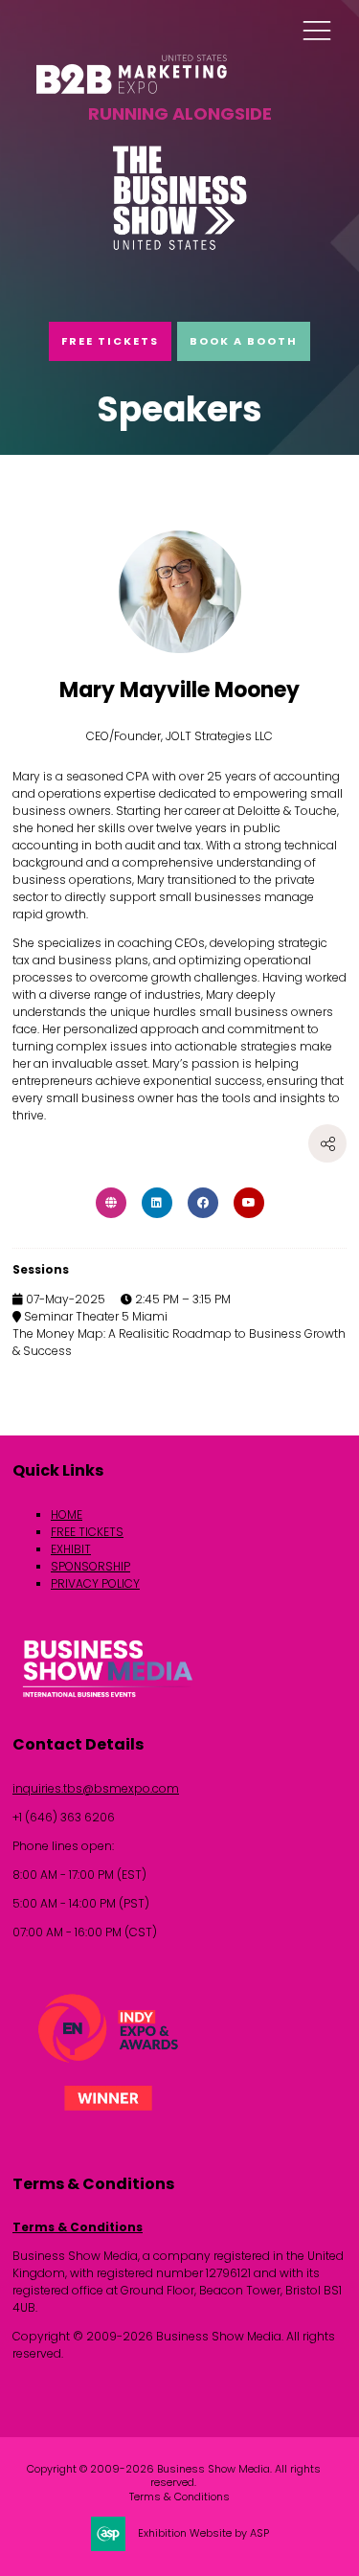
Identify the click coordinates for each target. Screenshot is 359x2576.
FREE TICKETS (110, 341)
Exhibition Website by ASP (203, 2533)
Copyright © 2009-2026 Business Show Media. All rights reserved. (174, 2476)
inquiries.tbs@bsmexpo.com (96, 1788)
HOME (67, 1514)
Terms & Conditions (78, 2227)
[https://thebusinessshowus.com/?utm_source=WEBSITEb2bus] (180, 247)
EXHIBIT (71, 1549)
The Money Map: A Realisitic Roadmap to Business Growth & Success (179, 1342)
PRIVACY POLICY (95, 1583)
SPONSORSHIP (90, 1566)
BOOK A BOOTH (244, 341)
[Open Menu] (317, 30)
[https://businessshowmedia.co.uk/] (108, 1700)
